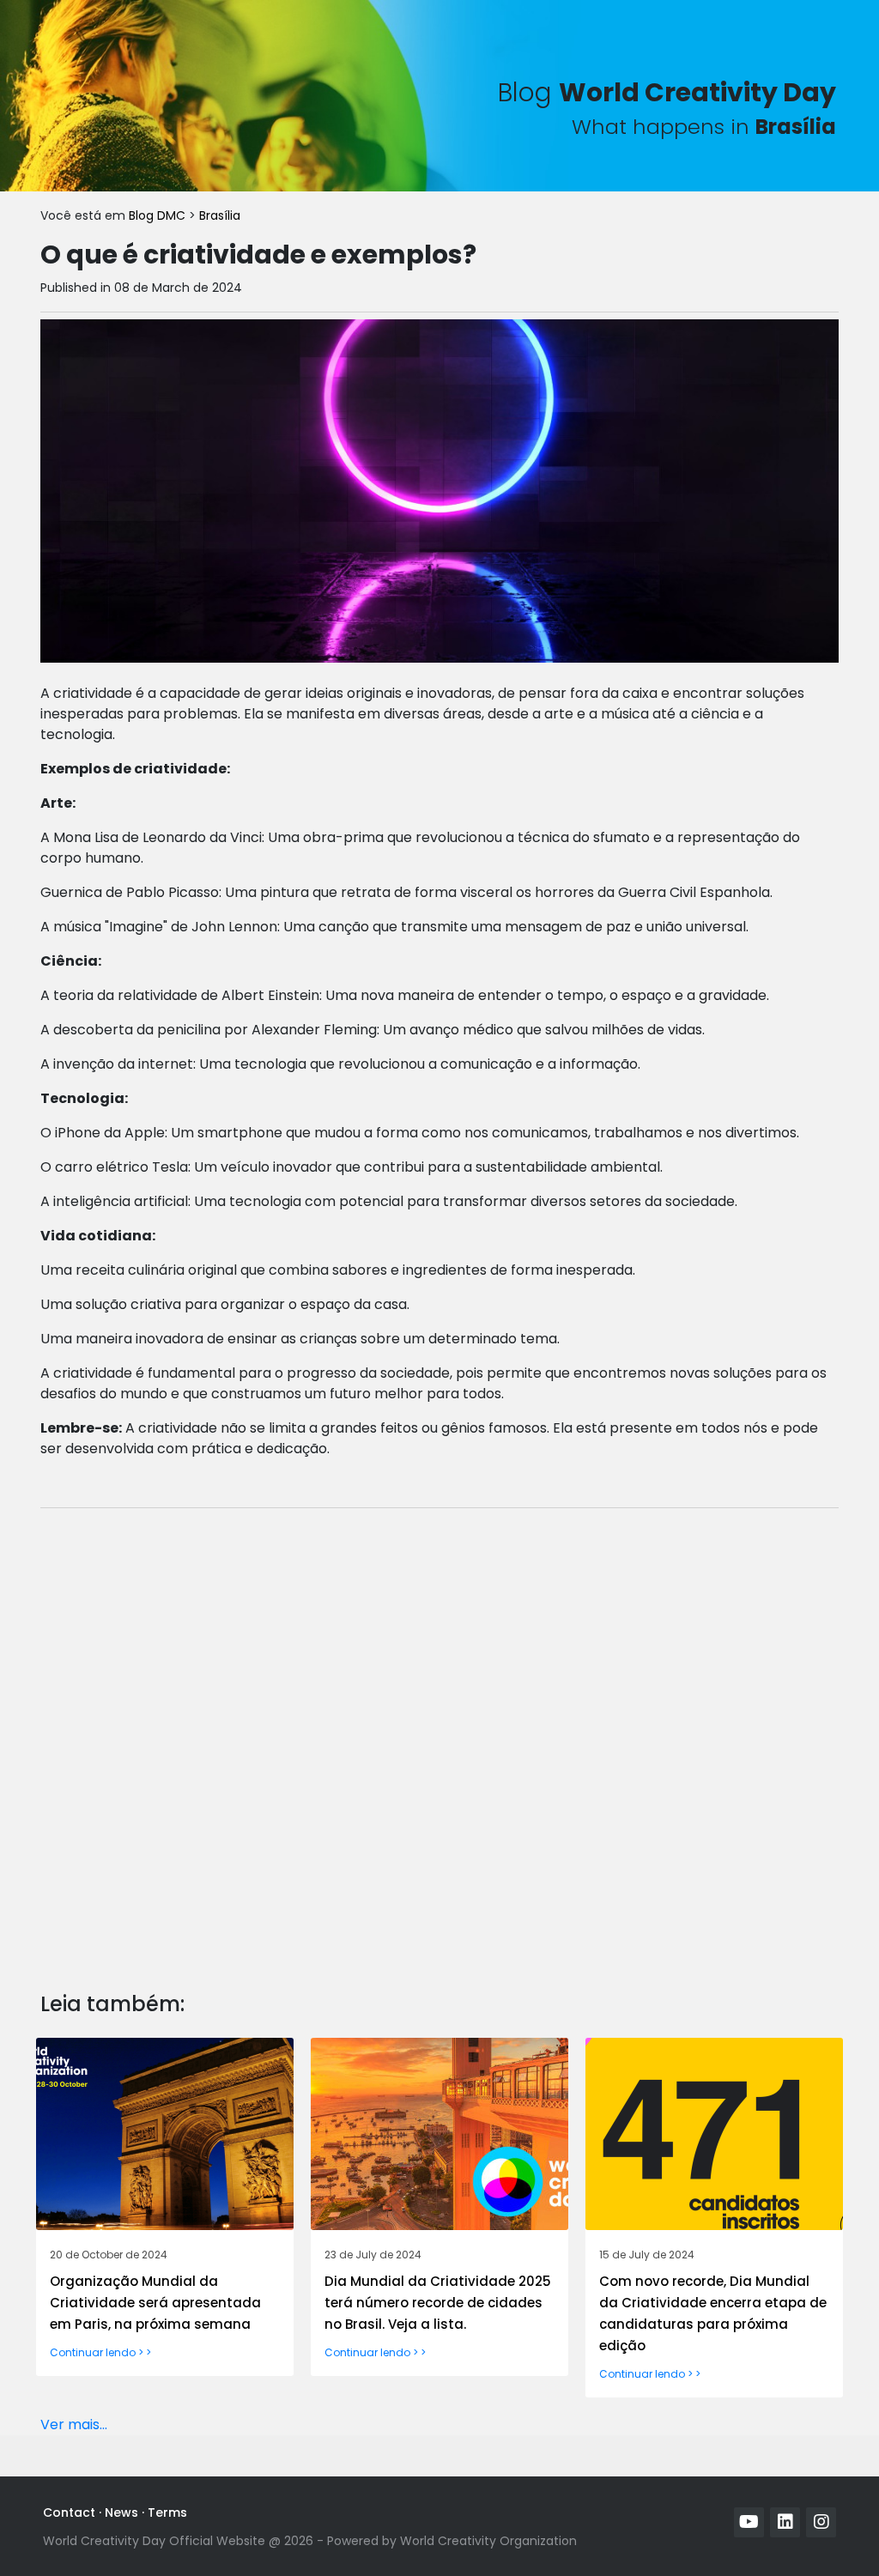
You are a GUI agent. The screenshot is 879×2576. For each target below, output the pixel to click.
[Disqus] (439, 1737)
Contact (69, 2512)
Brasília (220, 215)
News (121, 2512)
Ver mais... (74, 2424)
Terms (167, 2512)
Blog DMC (159, 215)
